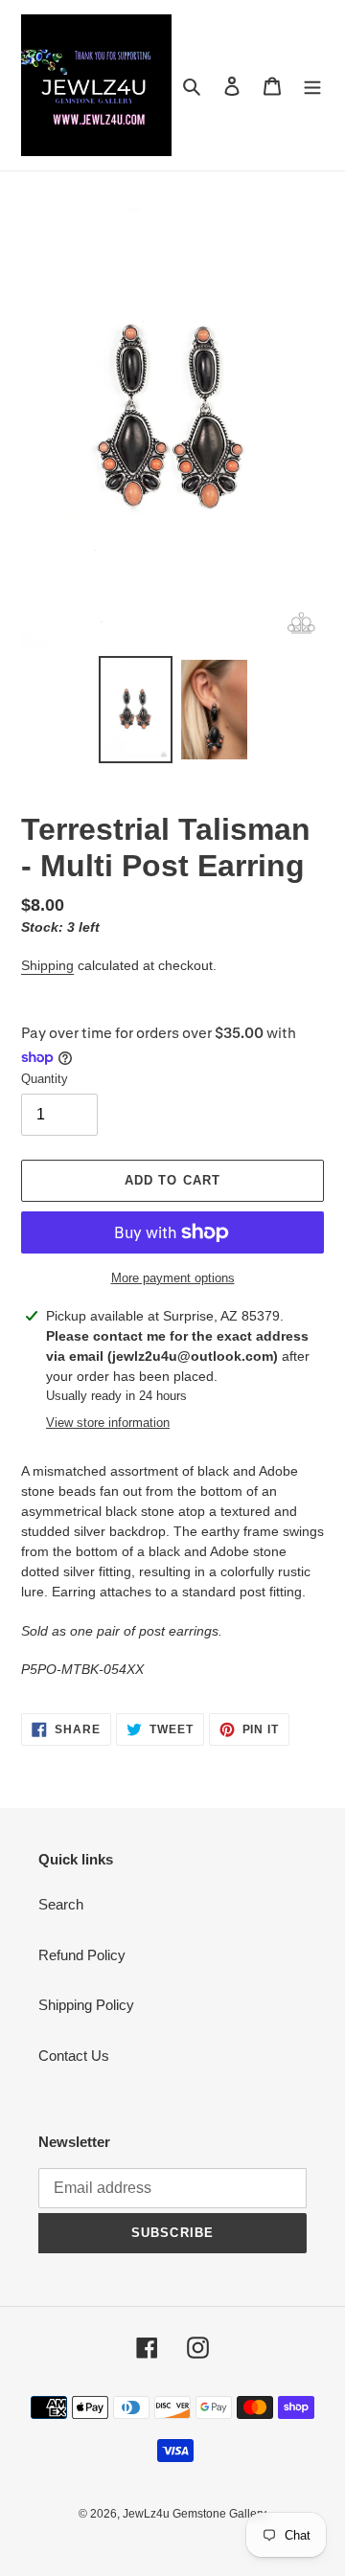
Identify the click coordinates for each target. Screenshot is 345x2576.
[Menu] (312, 86)
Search (61, 1904)
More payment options (173, 1278)
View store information (108, 1423)
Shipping (47, 965)
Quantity (45, 1079)
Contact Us (74, 2056)
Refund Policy (82, 1955)
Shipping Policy (86, 2005)
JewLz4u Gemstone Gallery (195, 2514)
